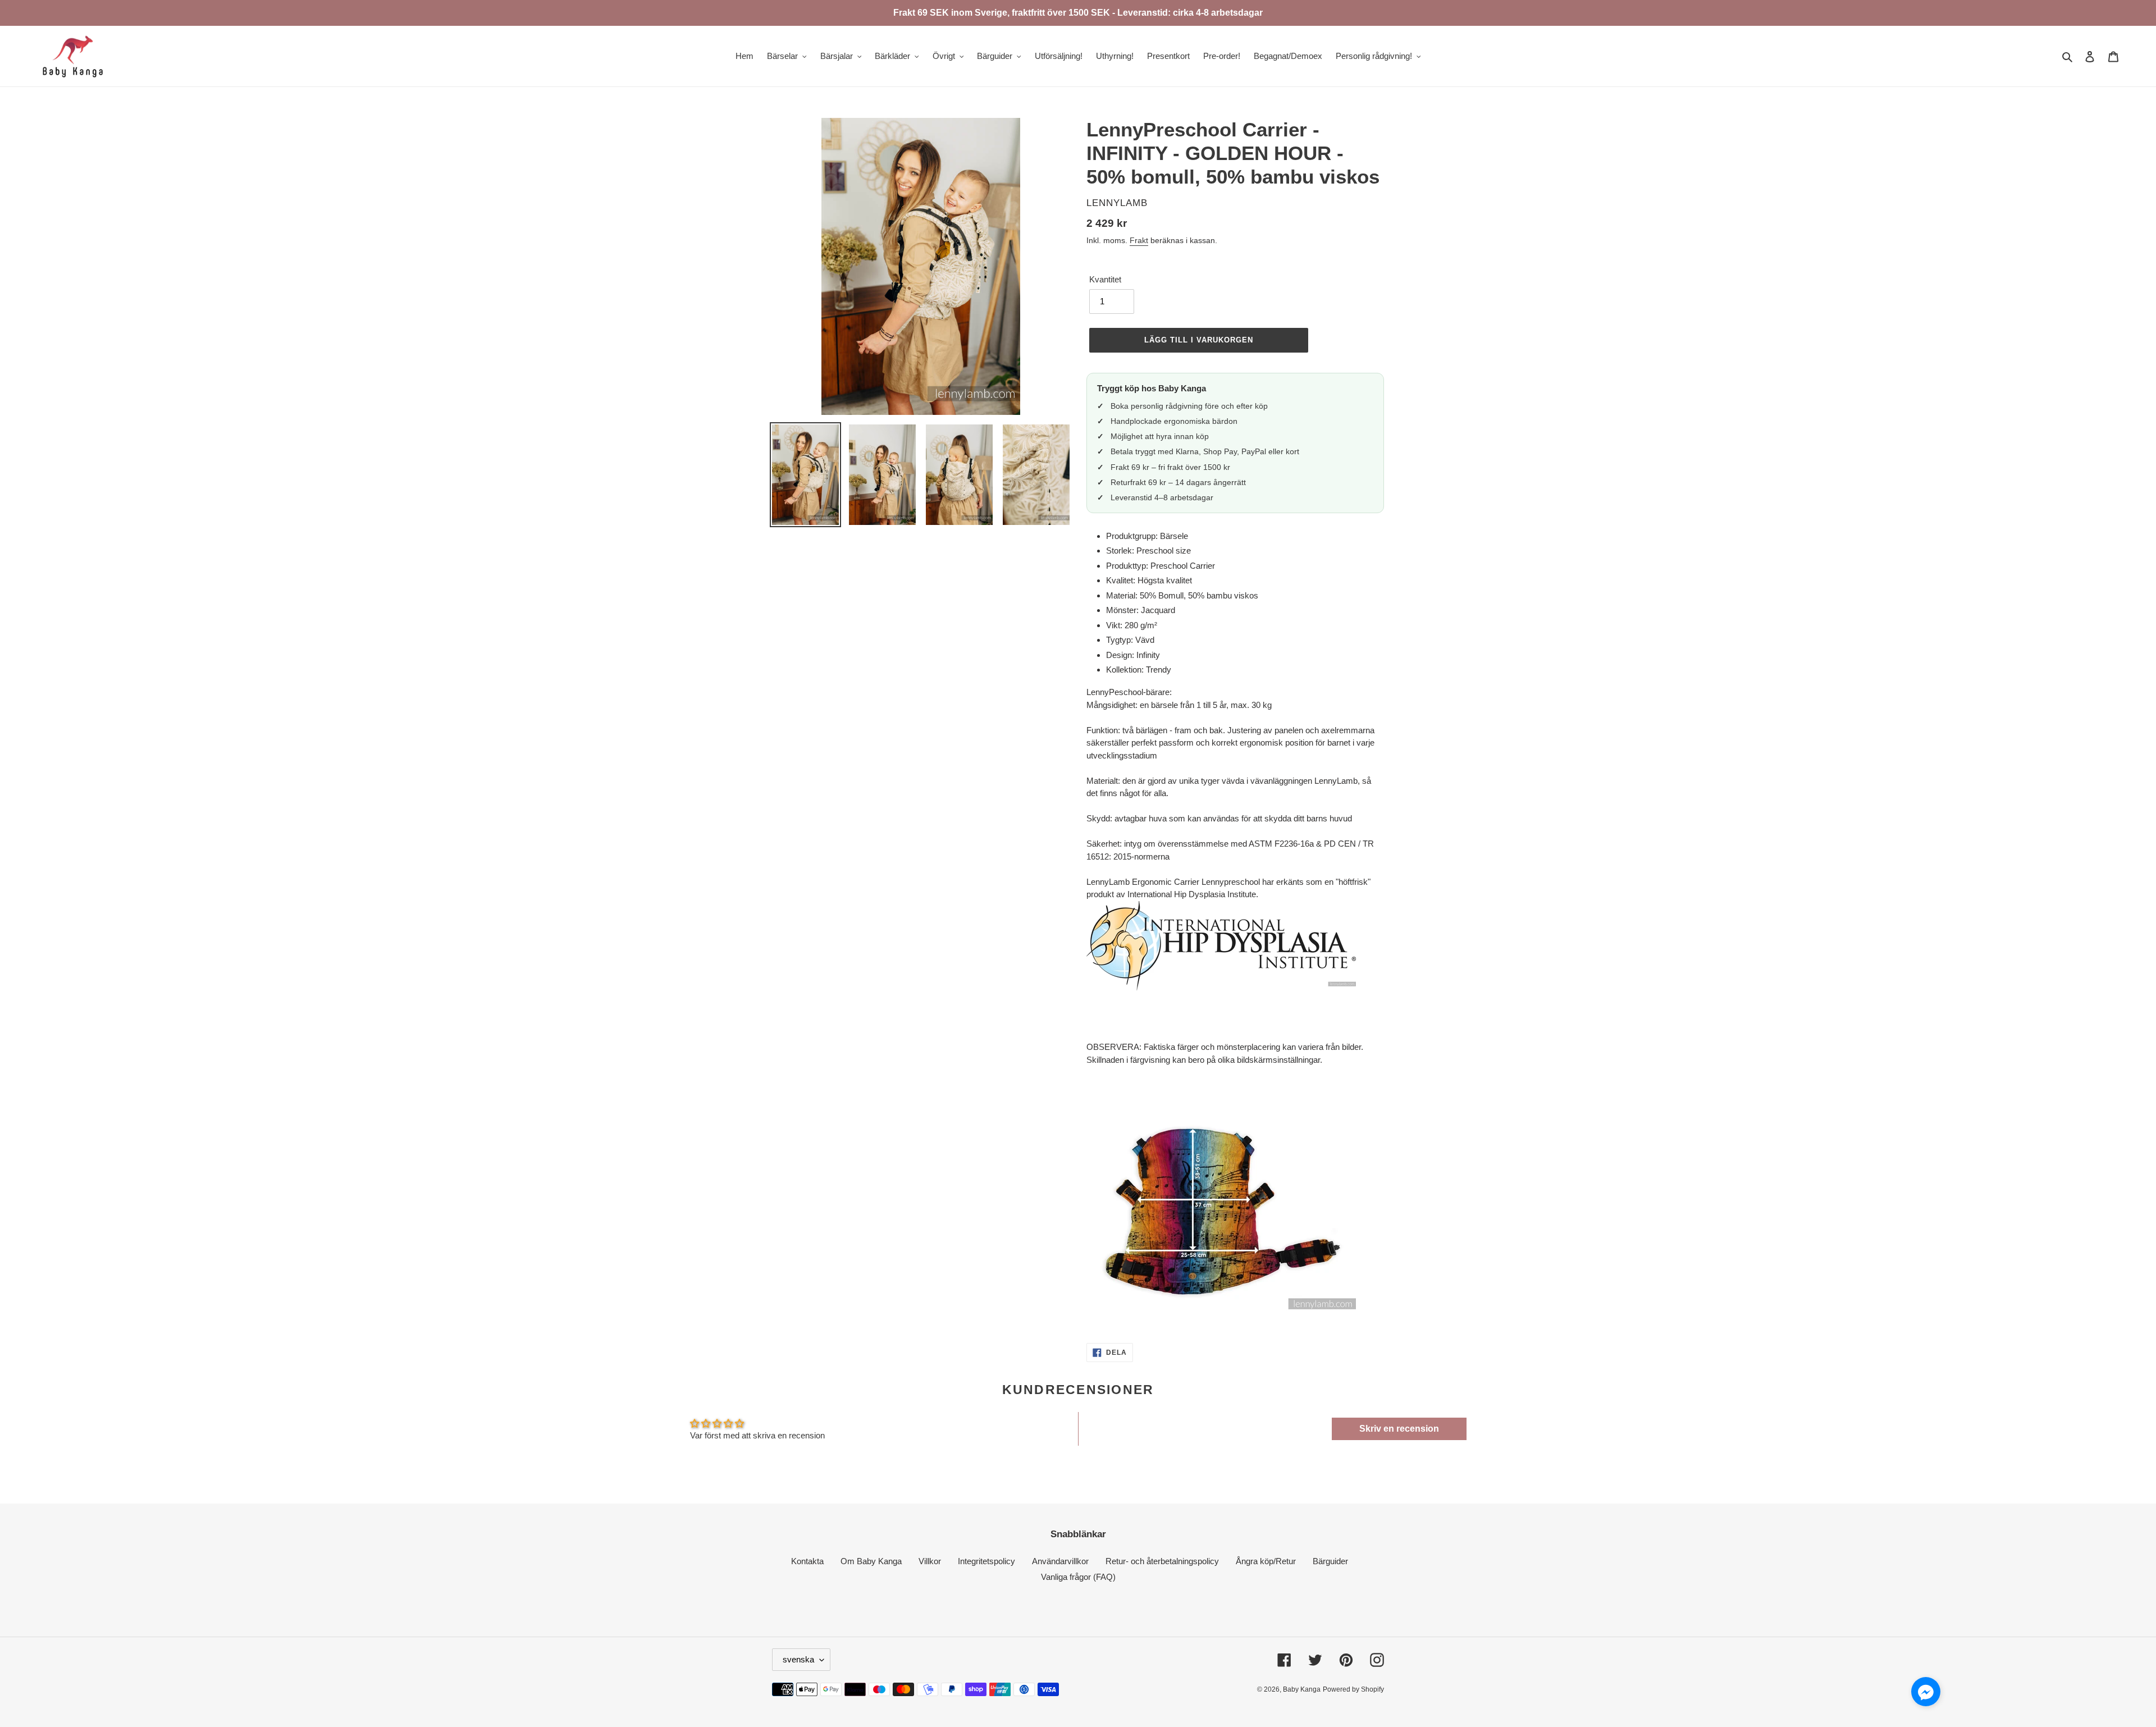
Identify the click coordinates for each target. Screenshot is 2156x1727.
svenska (798, 1659)
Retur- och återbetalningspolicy (1162, 1561)
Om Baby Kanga (871, 1561)
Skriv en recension (1399, 1429)
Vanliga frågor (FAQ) (1078, 1577)
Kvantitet (1105, 279)
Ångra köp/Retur (1266, 1561)
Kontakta (807, 1561)
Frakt (1139, 240)
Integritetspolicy (986, 1561)
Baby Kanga (1302, 1689)
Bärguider (1330, 1561)
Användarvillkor (1060, 1561)
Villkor (930, 1561)
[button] (1926, 1694)
